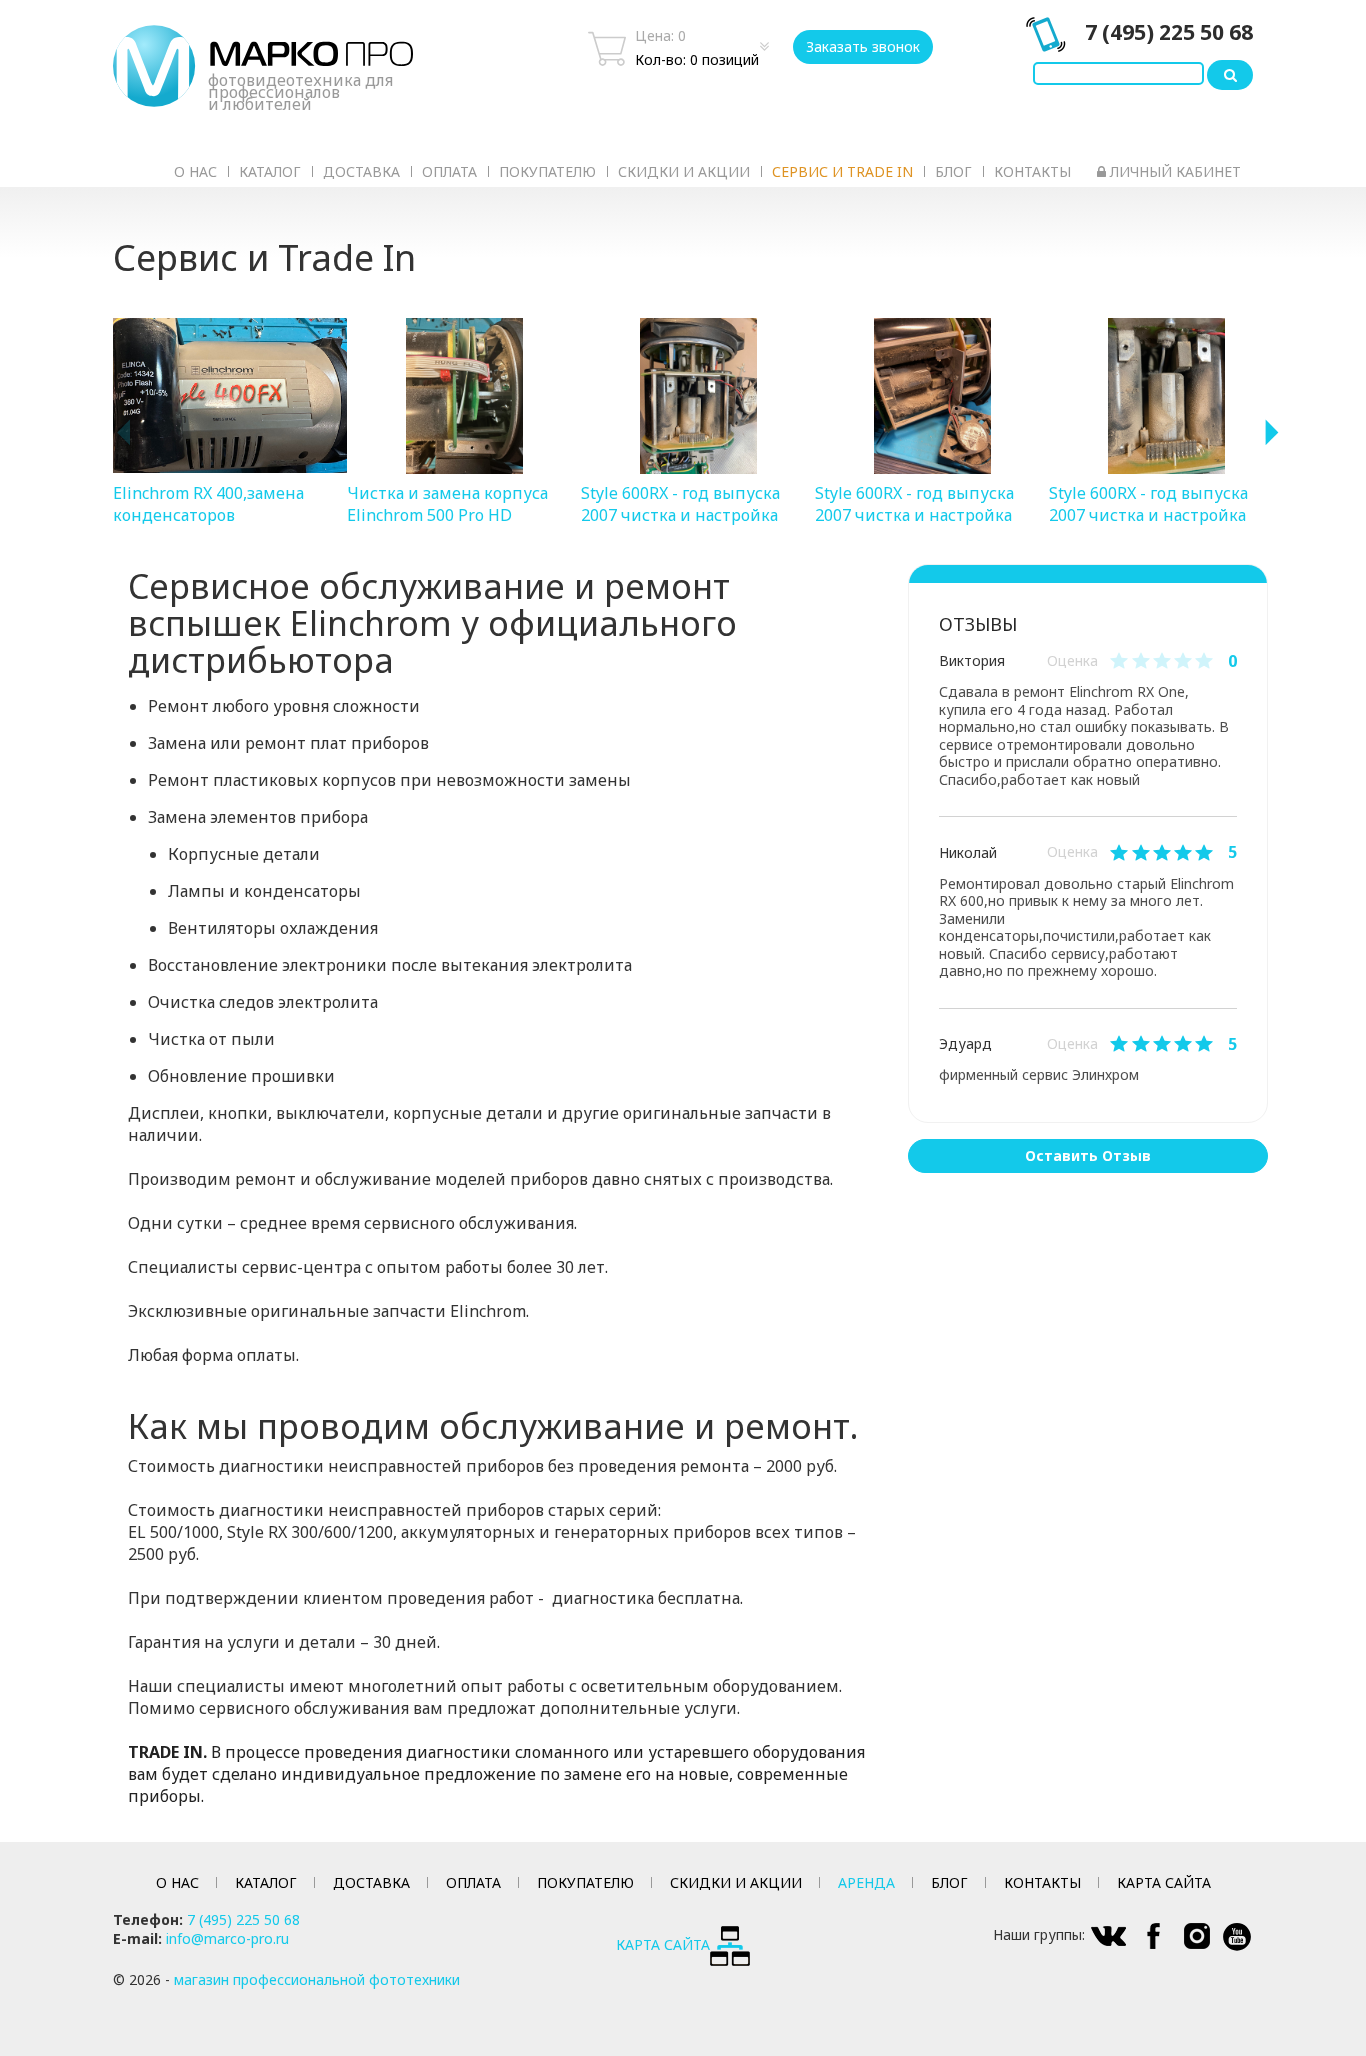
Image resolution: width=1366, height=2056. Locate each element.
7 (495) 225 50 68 (1169, 32)
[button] (123, 433)
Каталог (270, 171)
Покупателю (547, 171)
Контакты (1032, 171)
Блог (953, 171)
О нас (195, 171)
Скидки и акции (684, 171)
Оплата (449, 171)
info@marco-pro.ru (227, 1938)
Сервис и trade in (842, 171)
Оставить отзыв (1088, 1155)
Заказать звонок (863, 46)
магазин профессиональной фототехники (317, 1979)
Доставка (361, 171)
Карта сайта (1164, 1882)
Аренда (866, 1882)
